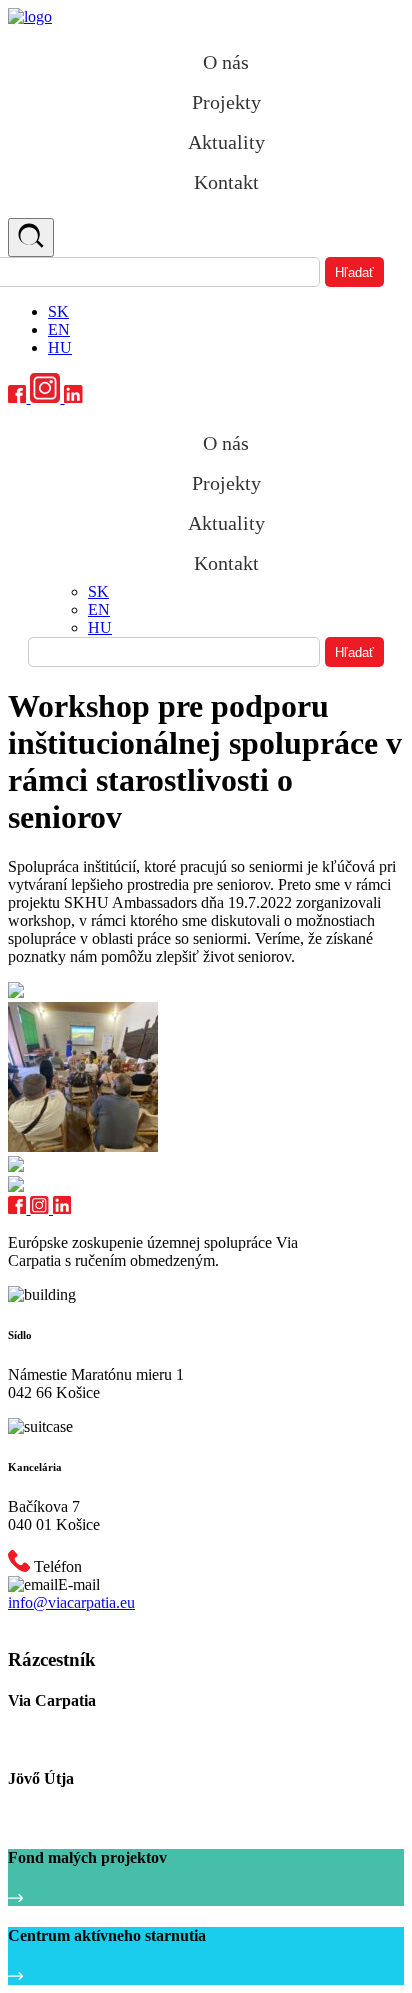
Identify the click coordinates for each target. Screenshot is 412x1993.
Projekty (226, 102)
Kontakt (226, 182)
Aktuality (226, 142)
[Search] (31, 237)
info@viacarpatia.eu (71, 1602)
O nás (226, 62)
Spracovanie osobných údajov (92, 1621)
